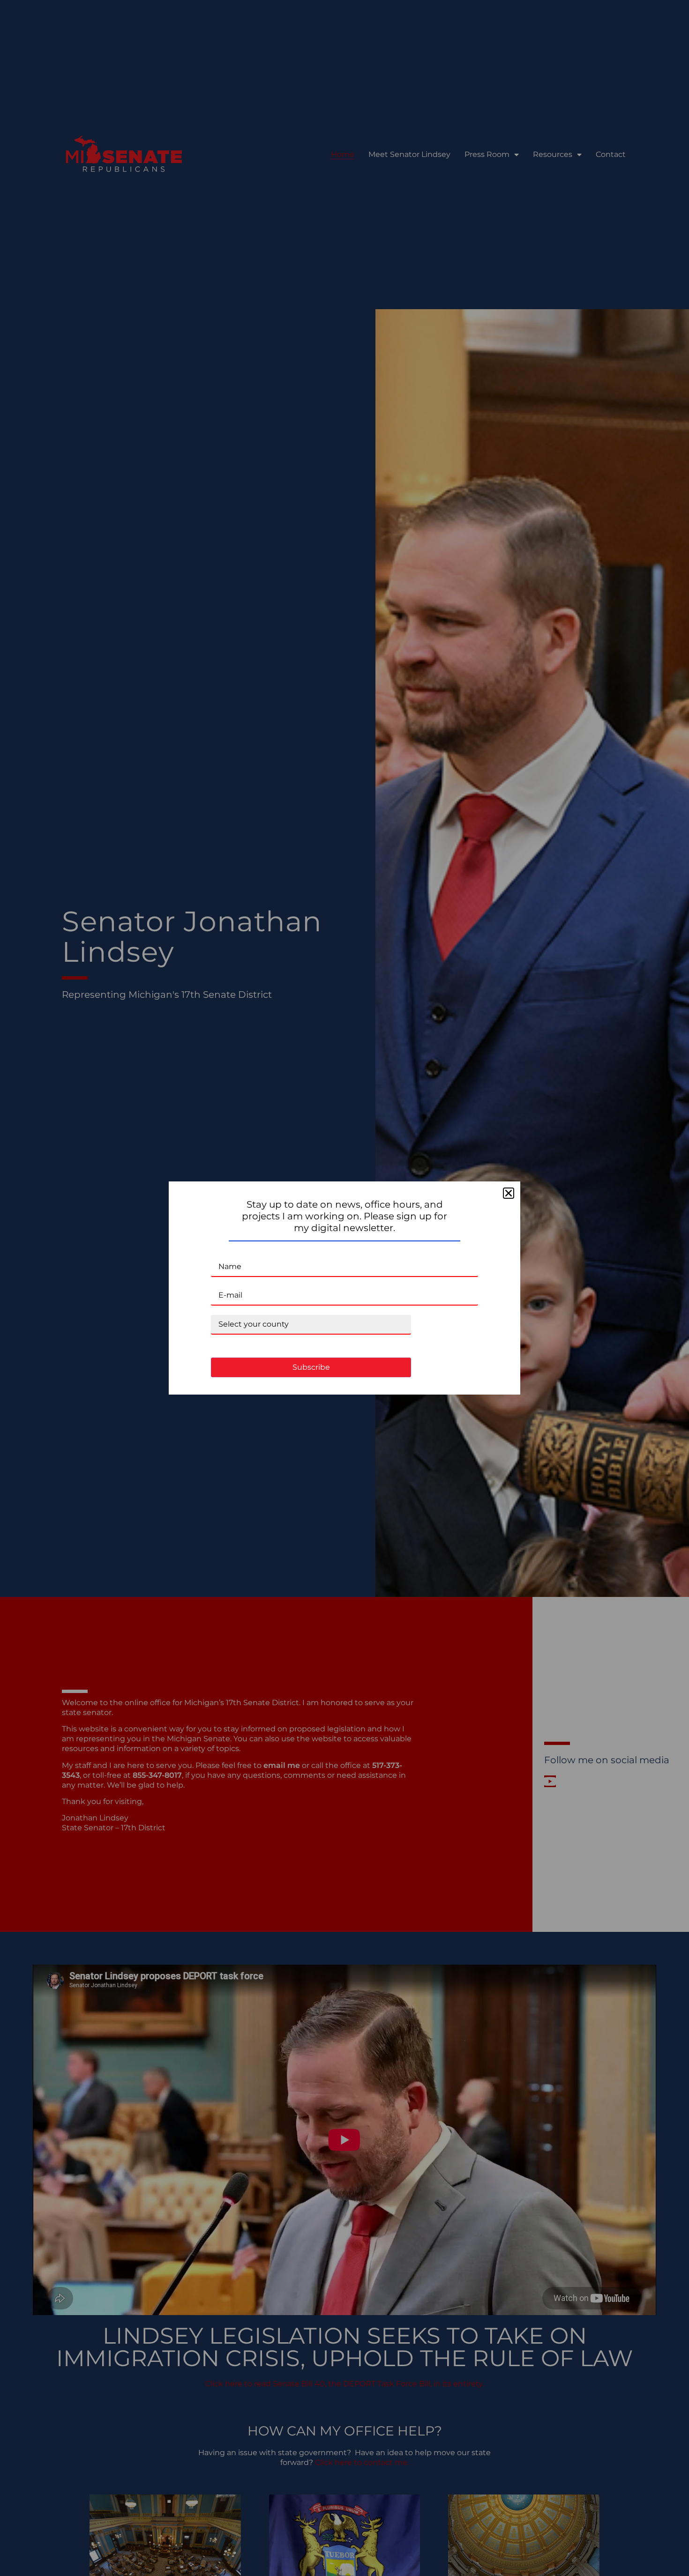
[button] (509, 1193)
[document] (344, 1288)
